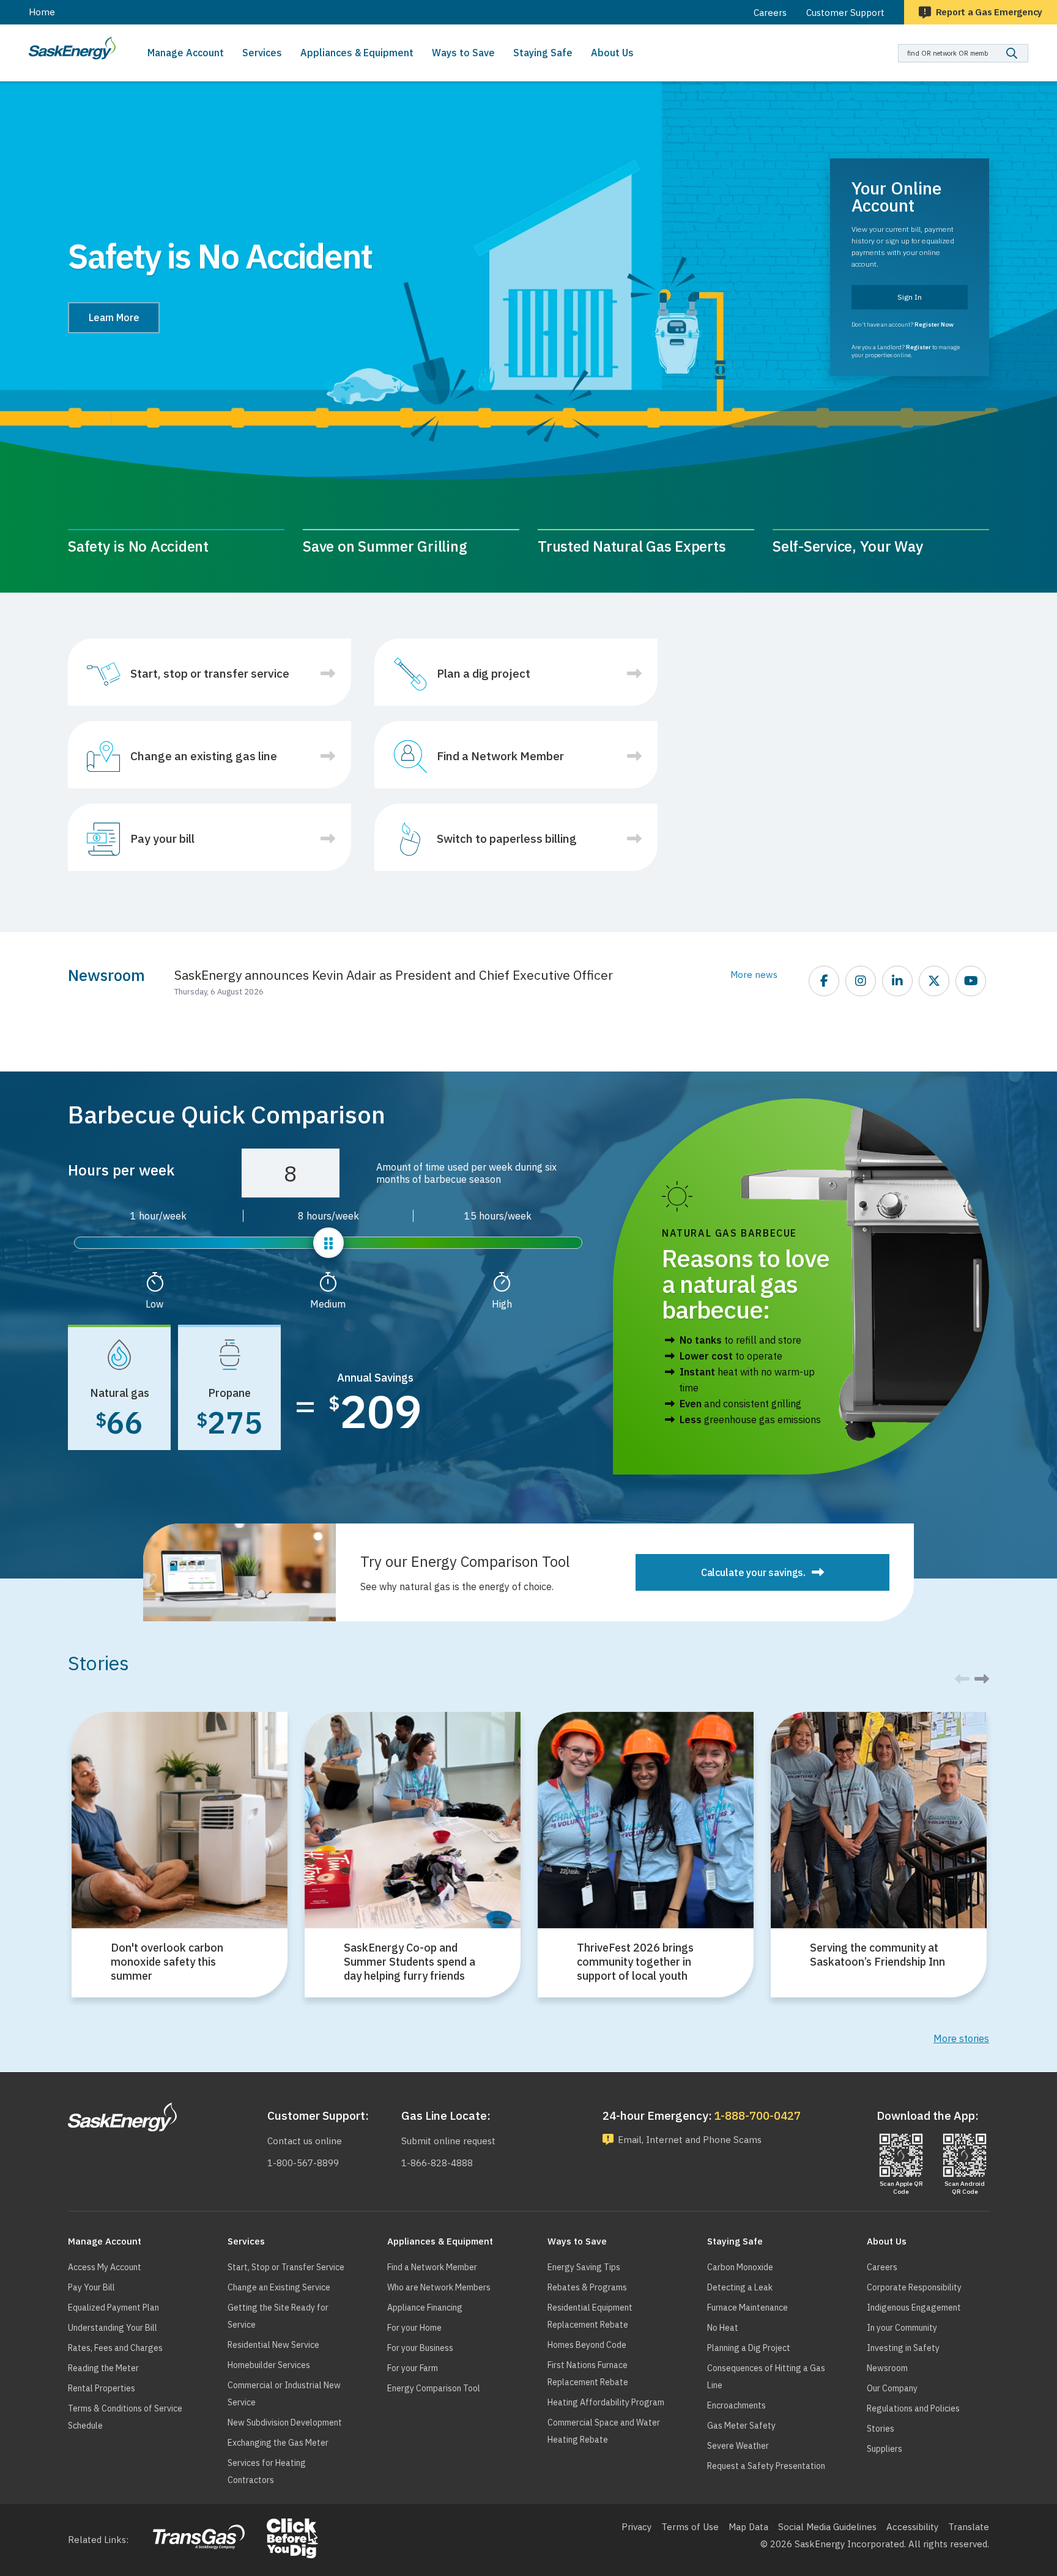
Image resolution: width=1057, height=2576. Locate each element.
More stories (961, 2038)
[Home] (72, 48)
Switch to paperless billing (507, 838)
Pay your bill (162, 838)
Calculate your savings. (753, 1572)
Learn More (114, 317)
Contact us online (305, 2141)
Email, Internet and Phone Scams (690, 2140)
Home (42, 12)
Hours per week (121, 1170)
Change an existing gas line (204, 756)
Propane (229, 1392)
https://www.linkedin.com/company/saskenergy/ (898, 982)
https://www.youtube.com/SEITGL (971, 982)
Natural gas (120, 1392)
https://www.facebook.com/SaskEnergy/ (825, 982)
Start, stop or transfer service (210, 673)
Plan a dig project (484, 673)
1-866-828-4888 (437, 2163)
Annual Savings (375, 1378)
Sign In (910, 297)
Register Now (934, 324)
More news (754, 975)
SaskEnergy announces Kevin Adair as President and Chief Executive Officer (394, 975)
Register (918, 347)
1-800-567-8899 (303, 2163)
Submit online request (448, 2141)
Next (985, 1687)
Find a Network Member (500, 756)
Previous (72, 1690)
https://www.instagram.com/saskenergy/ (861, 982)
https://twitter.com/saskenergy (935, 982)
